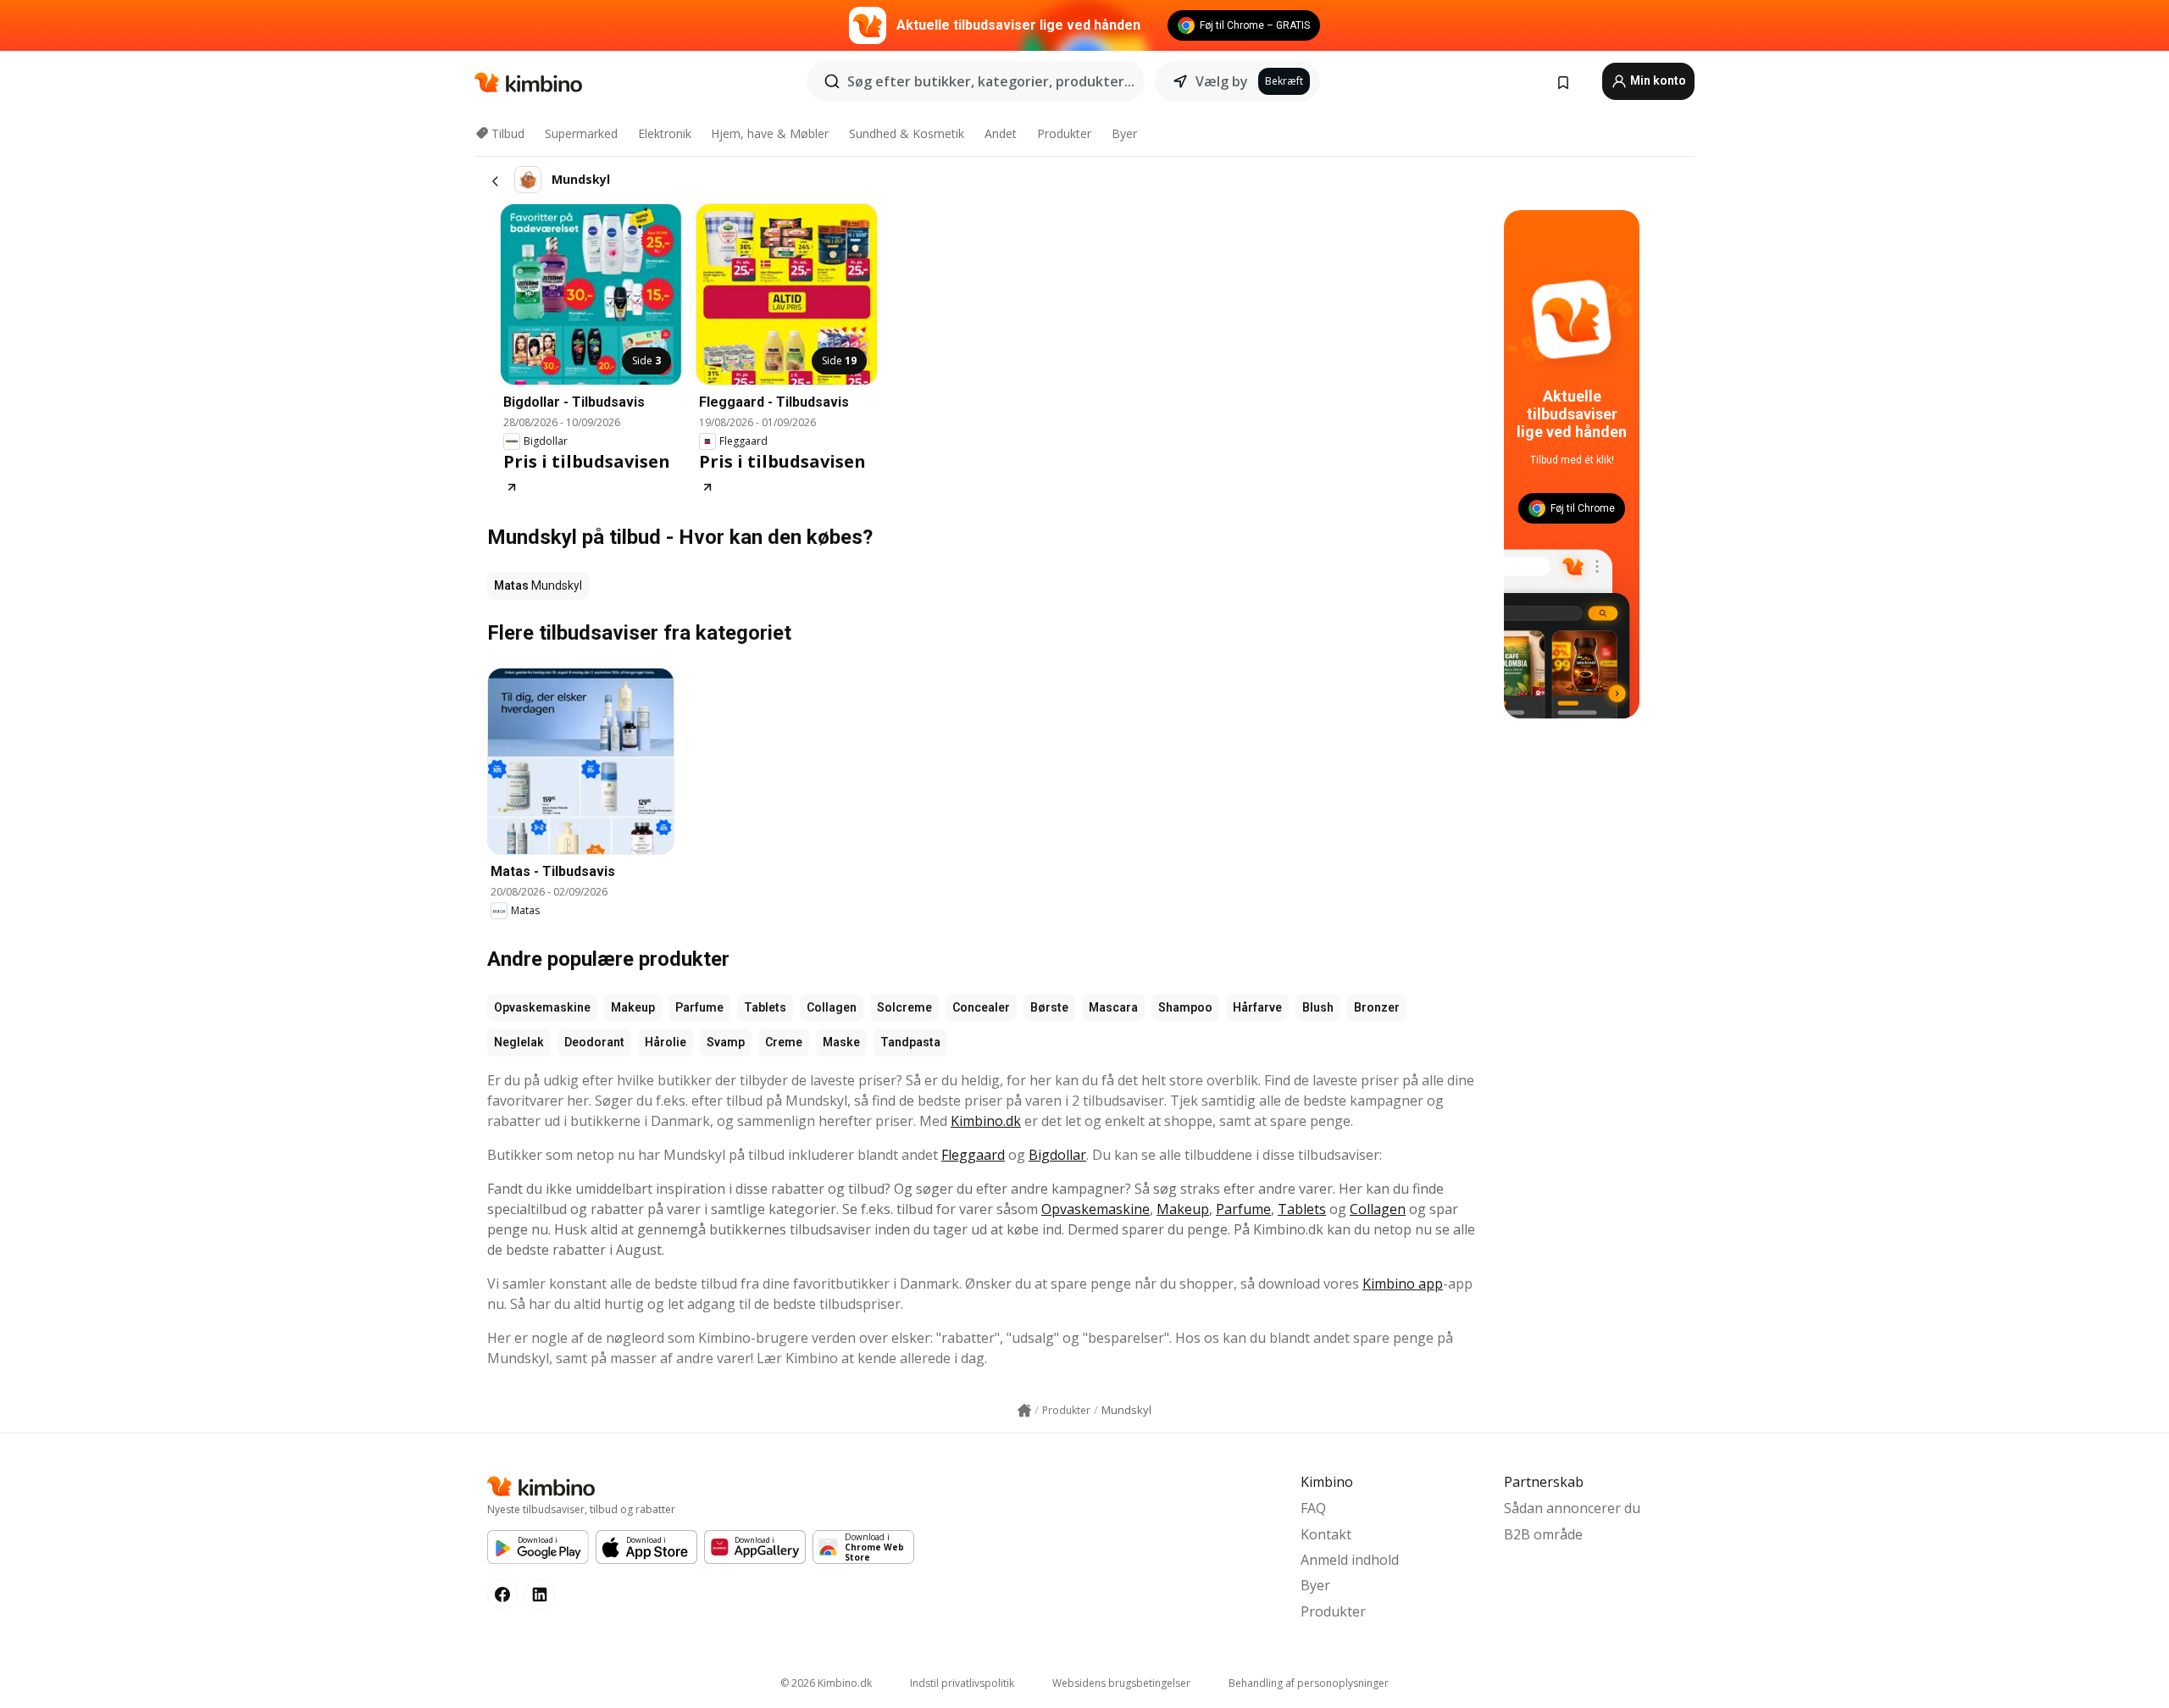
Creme (784, 1042)
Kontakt (1326, 1534)
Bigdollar (1057, 1155)
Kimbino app (1403, 1284)
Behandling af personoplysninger (1309, 1683)
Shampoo (1185, 1007)
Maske (841, 1042)
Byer (1124, 133)
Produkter (1064, 133)
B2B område (1543, 1534)
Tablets (765, 1007)
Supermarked (581, 133)
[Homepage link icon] (1024, 1411)
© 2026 (826, 1683)
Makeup (633, 1007)
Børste (1049, 1007)
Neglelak (519, 1042)
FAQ (1313, 1508)
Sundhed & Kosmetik (907, 133)
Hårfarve (1257, 1007)
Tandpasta (910, 1042)
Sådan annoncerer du (1572, 1508)
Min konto (1657, 80)
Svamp (726, 1042)
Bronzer (1377, 1007)
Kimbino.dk (986, 1121)
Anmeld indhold (1350, 1560)
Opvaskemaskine (542, 1007)
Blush (1318, 1007)
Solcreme (904, 1007)
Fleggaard (973, 1155)
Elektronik (665, 133)
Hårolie (666, 1042)
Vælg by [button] (1222, 81)
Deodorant (594, 1042)
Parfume (699, 1007)
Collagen (832, 1007)
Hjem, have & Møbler (770, 133)
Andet (1001, 133)
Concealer (981, 1007)
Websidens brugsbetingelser (1121, 1683)
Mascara (1113, 1007)
